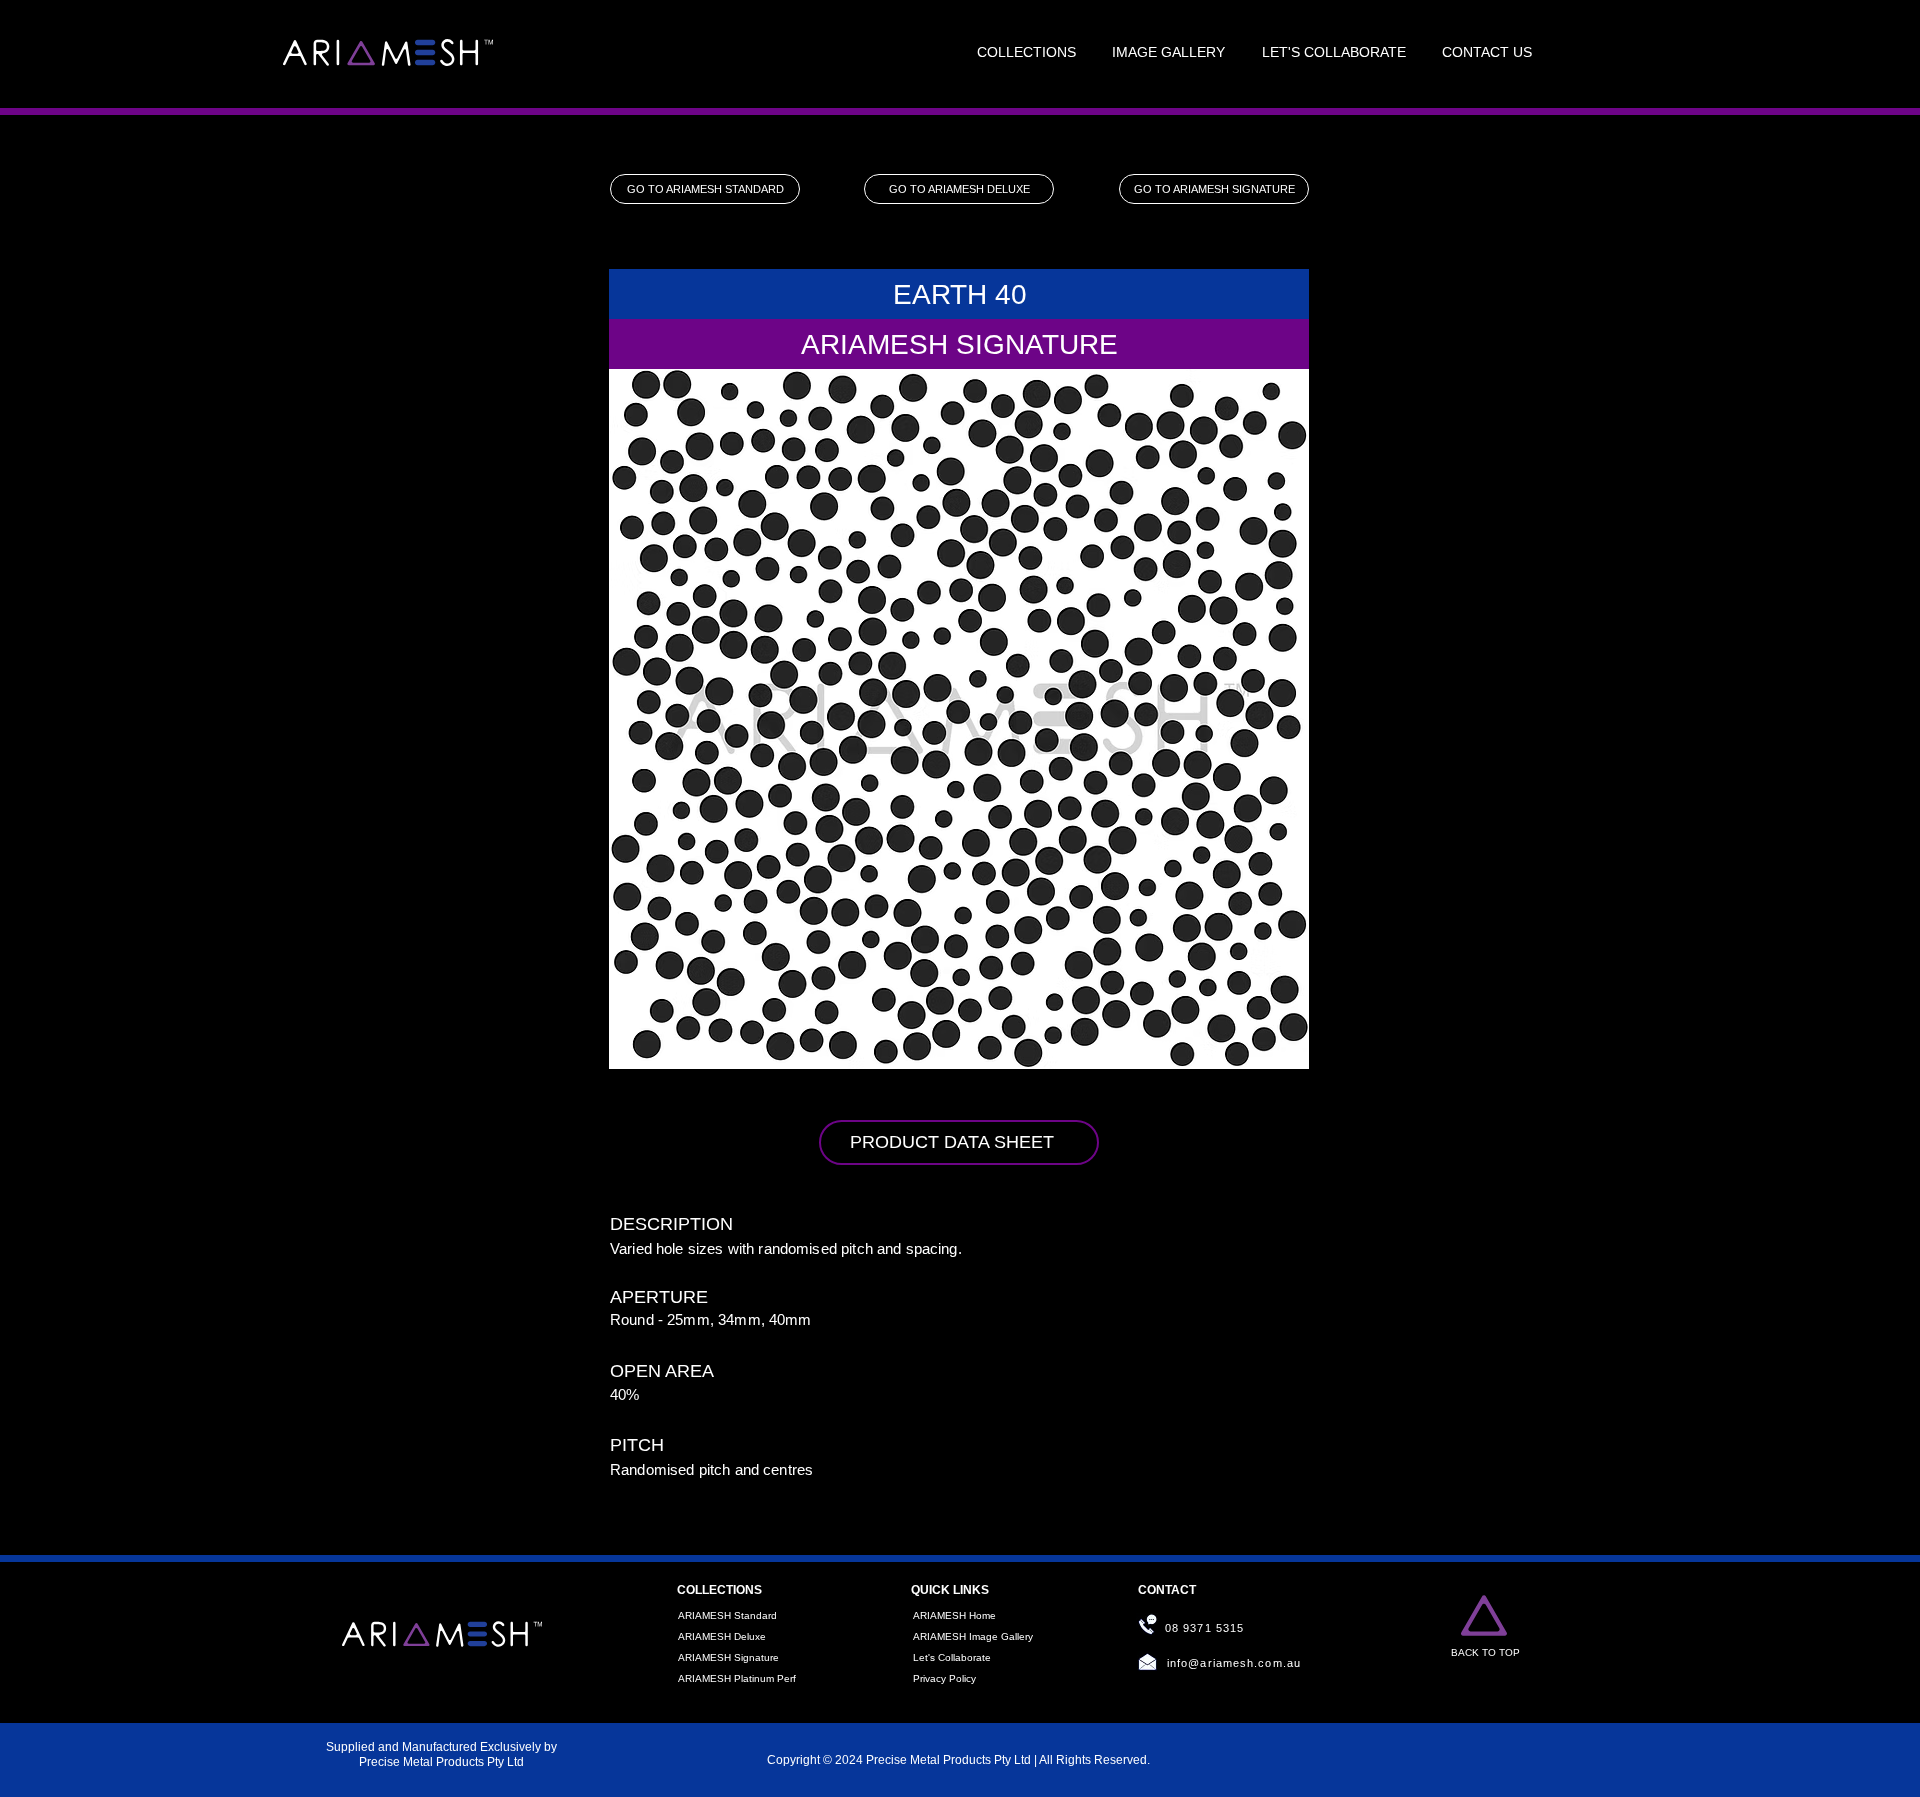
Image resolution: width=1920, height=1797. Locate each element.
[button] (1027, 53)
